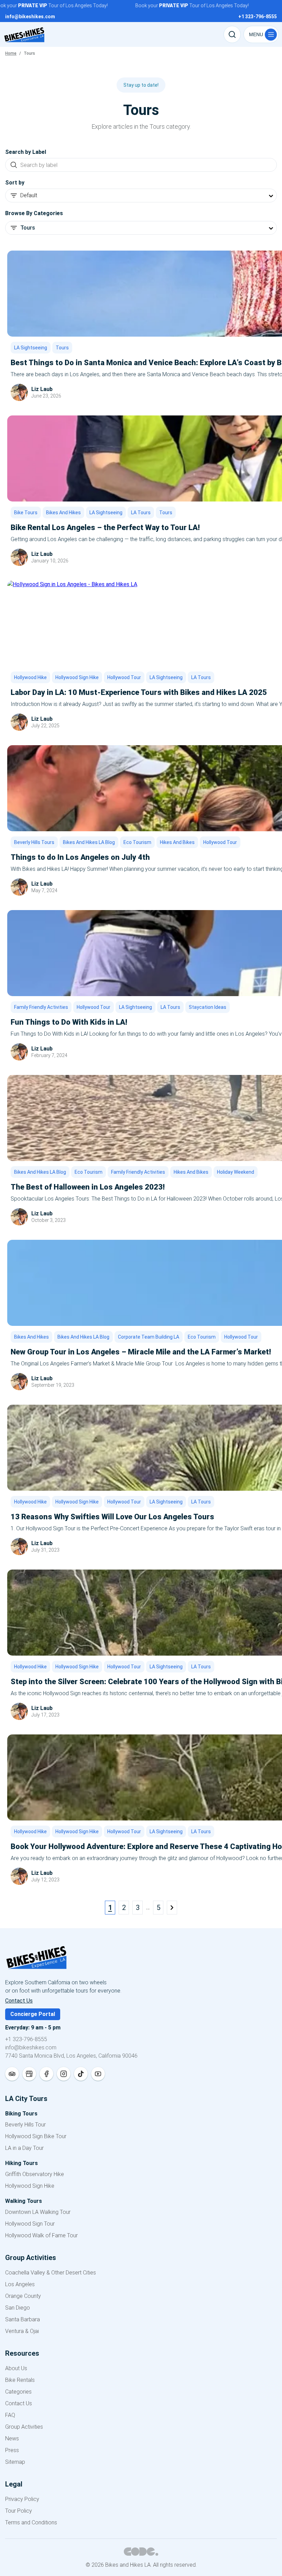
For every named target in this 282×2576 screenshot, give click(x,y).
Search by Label (26, 152)
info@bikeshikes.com (31, 2047)
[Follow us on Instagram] (64, 2074)
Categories (18, 2392)
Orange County (23, 2296)
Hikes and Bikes (177, 842)
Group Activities (24, 2427)
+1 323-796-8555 (26, 2039)
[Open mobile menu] (261, 34)
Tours (62, 348)
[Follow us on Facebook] (46, 2074)
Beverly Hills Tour (25, 2125)
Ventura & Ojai (22, 2331)
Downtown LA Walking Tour (38, 2212)
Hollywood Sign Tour (30, 2224)
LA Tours (141, 513)
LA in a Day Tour (24, 2148)
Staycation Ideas (208, 1007)
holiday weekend (236, 1172)
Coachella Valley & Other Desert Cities (51, 2273)
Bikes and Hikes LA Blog (89, 842)
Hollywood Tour (124, 677)
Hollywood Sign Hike (77, 677)
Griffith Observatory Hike (35, 2174)
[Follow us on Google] (29, 2074)
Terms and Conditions (31, 2522)
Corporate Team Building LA (149, 1337)
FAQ (10, 2415)
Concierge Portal (33, 2014)
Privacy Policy (22, 2499)
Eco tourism (137, 842)
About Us (16, 2368)
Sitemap (15, 2462)
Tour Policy (19, 2511)
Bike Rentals (20, 2380)
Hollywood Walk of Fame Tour (41, 2235)
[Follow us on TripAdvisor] (12, 2074)
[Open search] (232, 34)
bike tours (26, 513)
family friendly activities (41, 1007)
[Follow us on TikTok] (81, 2074)
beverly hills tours (34, 842)
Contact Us (19, 2001)
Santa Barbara (23, 2319)
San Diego (18, 2308)
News (12, 2438)
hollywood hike (30, 677)
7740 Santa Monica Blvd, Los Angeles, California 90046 (71, 2056)
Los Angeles (20, 2284)
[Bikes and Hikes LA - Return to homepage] (141, 1962)
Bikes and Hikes (63, 513)
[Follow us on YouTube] (98, 2074)
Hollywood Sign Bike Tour (36, 2136)
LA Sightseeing (31, 348)
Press (12, 2450)
